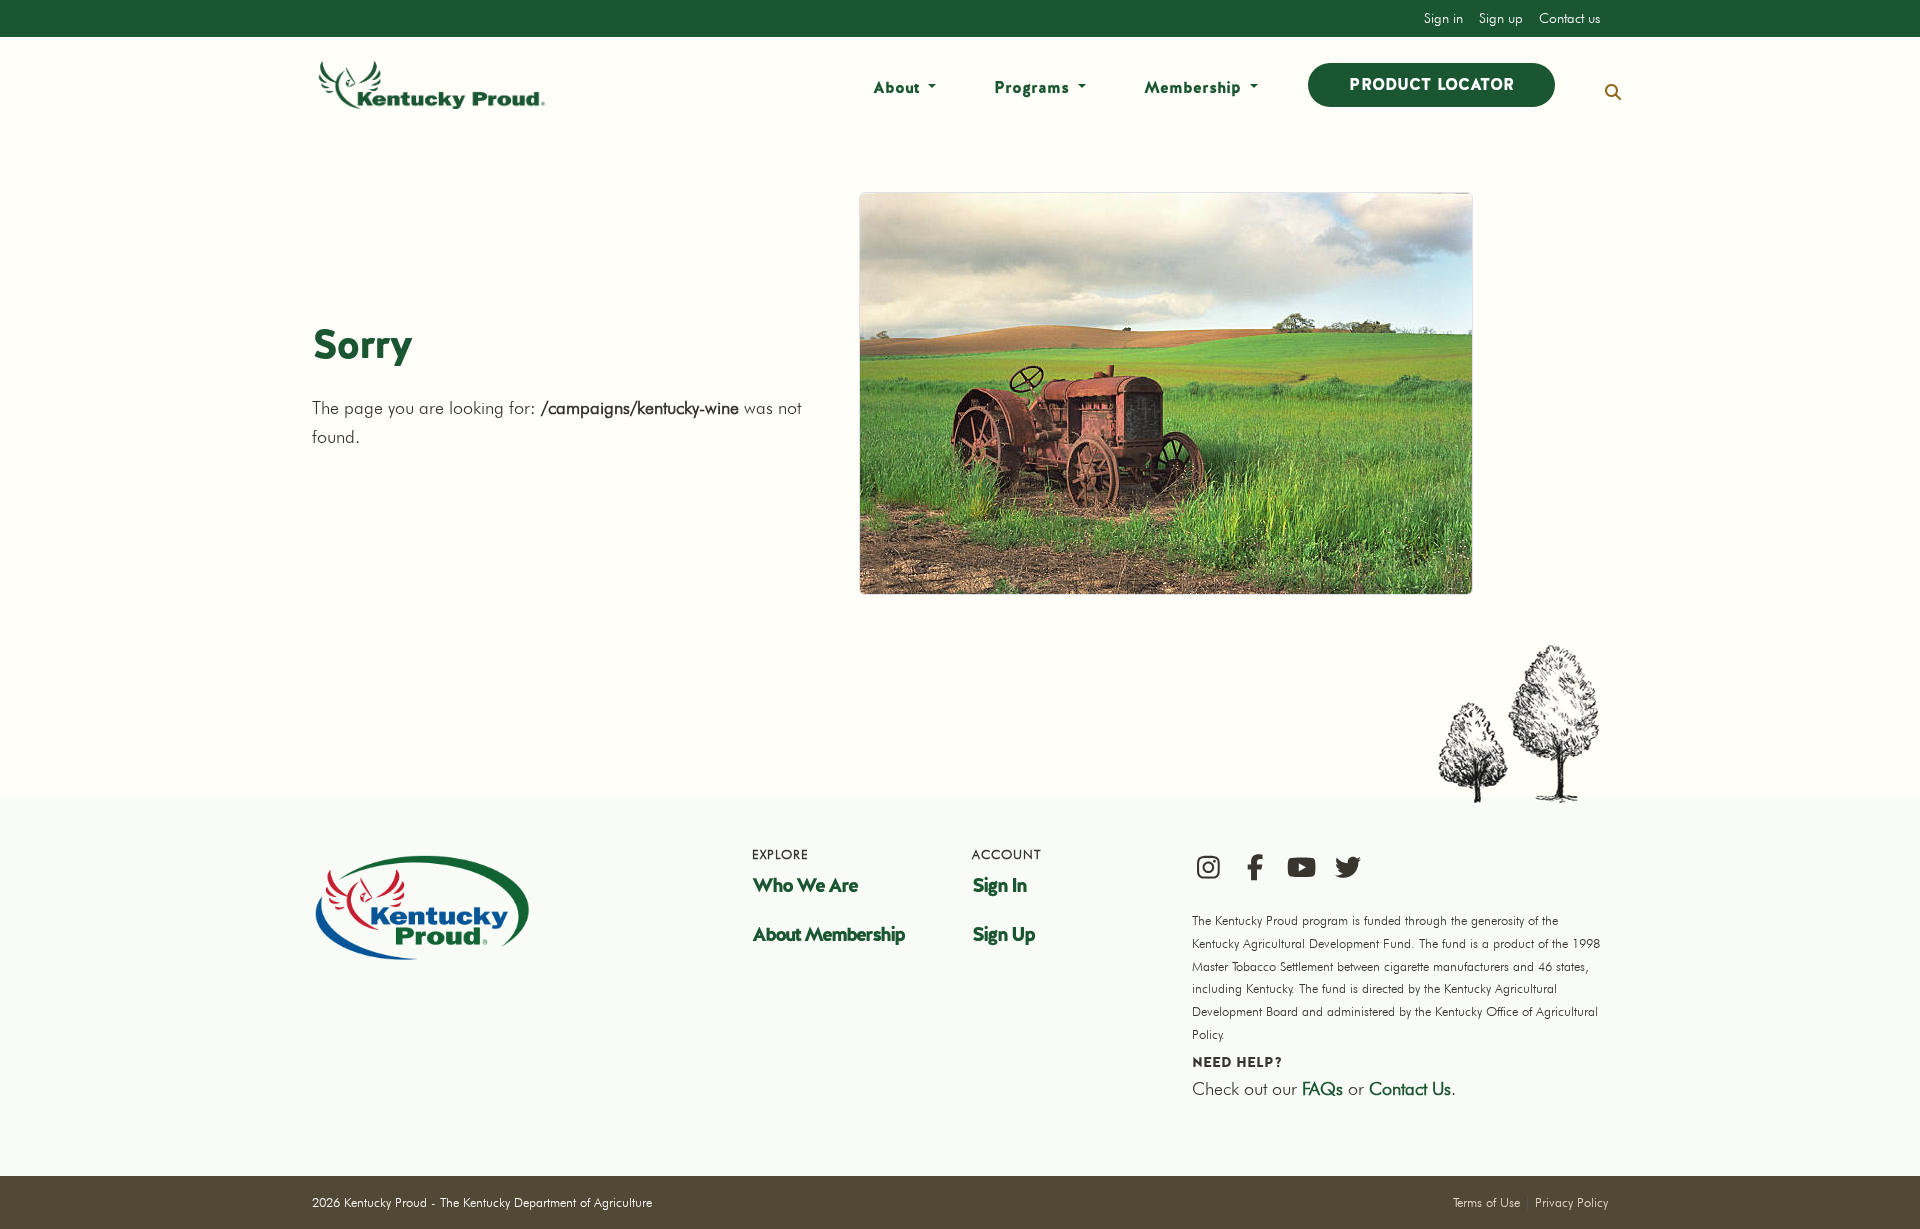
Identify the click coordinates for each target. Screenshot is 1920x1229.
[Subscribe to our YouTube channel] (1301, 867)
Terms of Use (1486, 1202)
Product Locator (1431, 84)
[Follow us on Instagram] (1208, 867)
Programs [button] (1034, 87)
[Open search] (1613, 92)
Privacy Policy (1571, 1202)
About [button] (898, 87)
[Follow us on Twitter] (1348, 867)
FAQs (1322, 1088)
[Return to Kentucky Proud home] (422, 907)
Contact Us (1410, 1088)
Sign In (999, 885)
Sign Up (1003, 934)
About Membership (828, 934)
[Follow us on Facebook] (1255, 867)
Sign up (1501, 18)
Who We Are (804, 885)
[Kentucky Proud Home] (432, 85)
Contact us (1569, 18)
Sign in (1443, 18)
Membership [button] (1195, 87)
